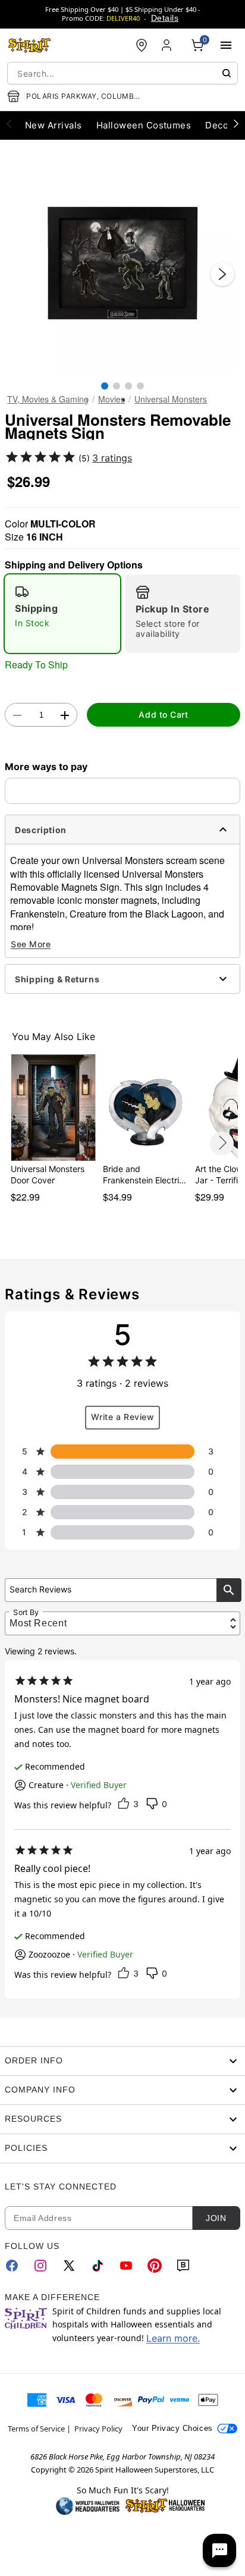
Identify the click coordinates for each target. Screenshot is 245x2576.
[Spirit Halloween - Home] (30, 45)
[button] (122, 262)
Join (216, 2218)
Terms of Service (36, 2429)
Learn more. (173, 2338)
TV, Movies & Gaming (48, 399)
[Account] (168, 45)
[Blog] (183, 2266)
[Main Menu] (226, 45)
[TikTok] (98, 2266)
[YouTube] (126, 2266)
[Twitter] (69, 2266)
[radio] (62, 614)
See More (31, 944)
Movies (111, 399)
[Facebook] (12, 2266)
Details (165, 18)
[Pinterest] (155, 2266)
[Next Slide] (222, 274)
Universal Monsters (171, 399)
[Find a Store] (142, 45)
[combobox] (122, 73)
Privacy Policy (98, 2429)
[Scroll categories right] (236, 123)
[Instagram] (40, 2266)
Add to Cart (163, 714)
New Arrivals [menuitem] (54, 125)
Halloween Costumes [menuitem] (144, 125)
